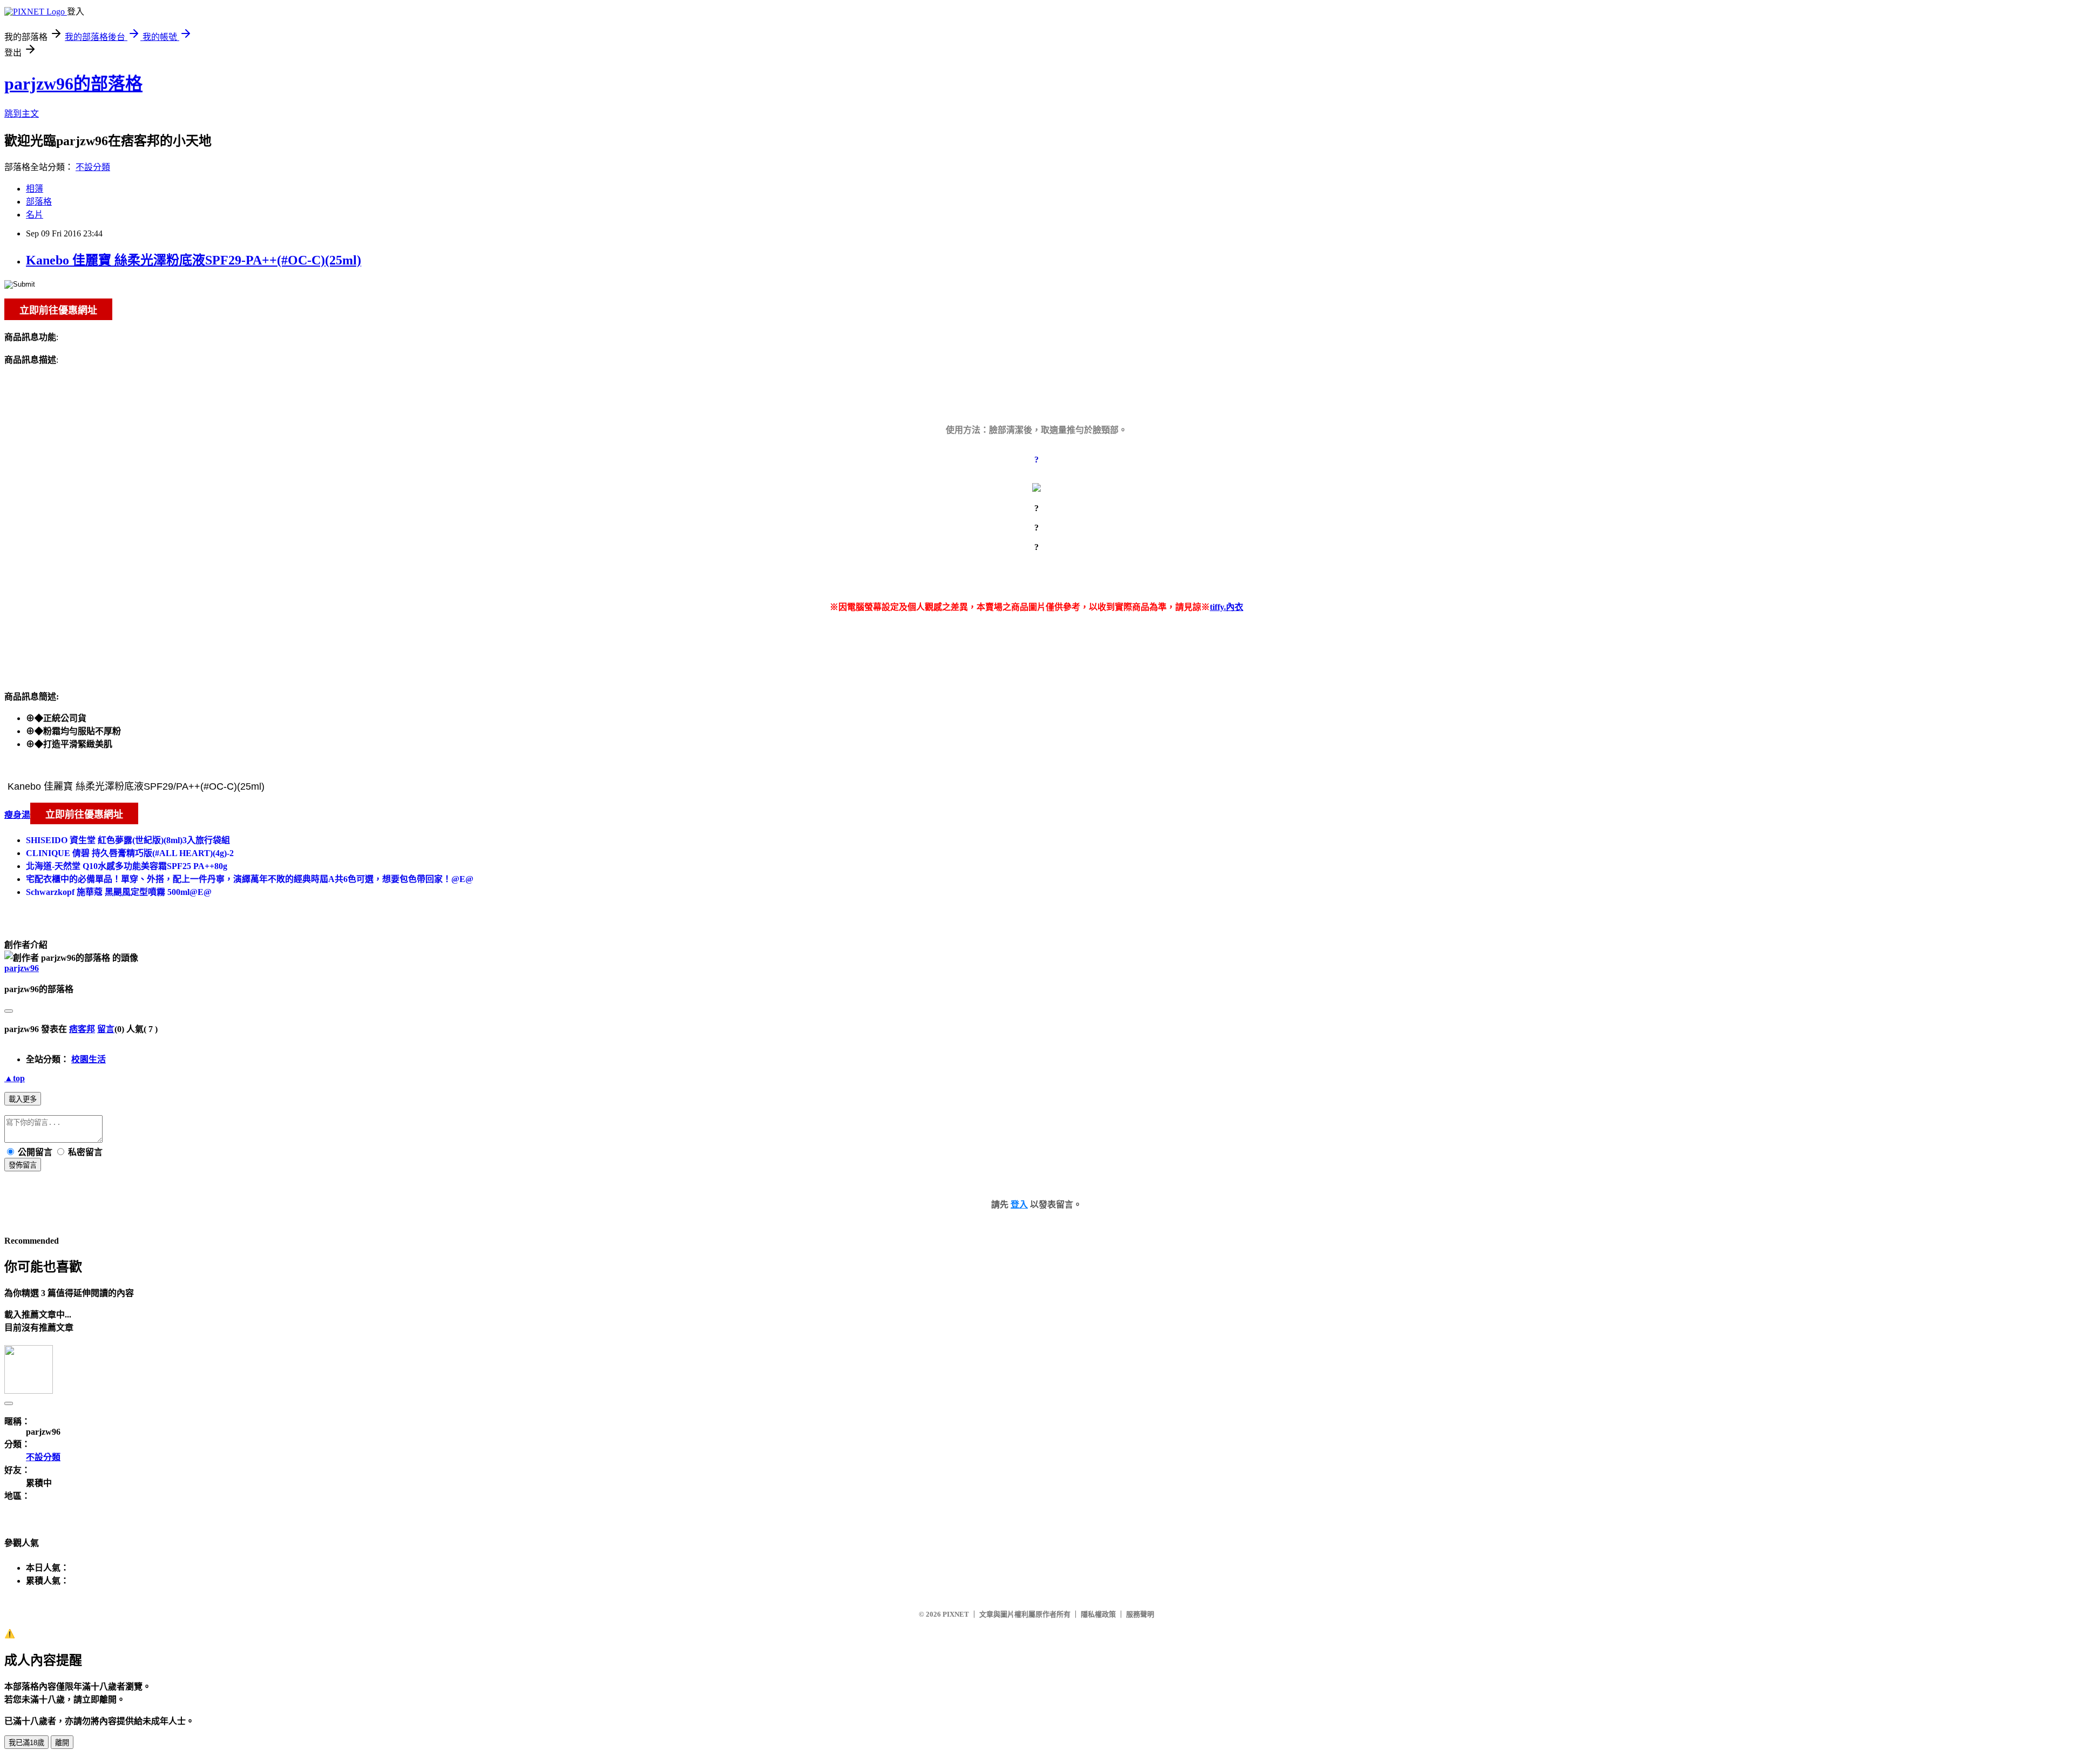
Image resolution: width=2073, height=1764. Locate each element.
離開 (62, 1743)
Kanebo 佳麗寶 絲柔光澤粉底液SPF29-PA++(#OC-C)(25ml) (194, 260)
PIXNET (956, 1614)
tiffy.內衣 (1227, 607)
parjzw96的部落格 (73, 84)
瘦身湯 (17, 815)
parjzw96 (22, 968)
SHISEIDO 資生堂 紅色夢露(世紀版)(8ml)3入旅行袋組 (128, 840)
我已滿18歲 (26, 1743)
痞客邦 (82, 1029)
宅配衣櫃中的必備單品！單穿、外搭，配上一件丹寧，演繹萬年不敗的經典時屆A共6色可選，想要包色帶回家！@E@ (250, 879)
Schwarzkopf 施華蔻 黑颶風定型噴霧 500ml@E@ (119, 892)
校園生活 (89, 1059)
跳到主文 (22, 114)
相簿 (35, 189)
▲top (15, 1078)
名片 (35, 215)
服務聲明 (1140, 1614)
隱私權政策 (1098, 1614)
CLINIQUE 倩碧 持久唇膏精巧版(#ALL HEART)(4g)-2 (130, 853)
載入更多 (23, 1099)
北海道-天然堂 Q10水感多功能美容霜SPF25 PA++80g (127, 866)
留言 (106, 1029)
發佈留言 (23, 1165)
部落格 (39, 202)
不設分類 (93, 167)
